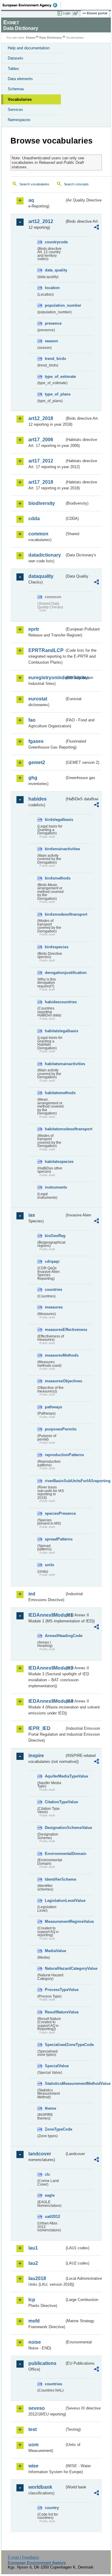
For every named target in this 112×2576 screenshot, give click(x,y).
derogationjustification (55, 973)
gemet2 (37, 762)
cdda (34, 519)
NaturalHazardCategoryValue (55, 1968)
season (51, 341)
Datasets (16, 58)
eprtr (34, 629)
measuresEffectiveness (55, 1330)
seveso (37, 2408)
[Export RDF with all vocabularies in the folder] (96, 228)
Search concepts (76, 184)
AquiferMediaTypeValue (55, 1776)
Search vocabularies (34, 184)
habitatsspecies (55, 1162)
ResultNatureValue (55, 2012)
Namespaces (19, 120)
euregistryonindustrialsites (46, 678)
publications (42, 2363)
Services (15, 110)
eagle (50, 2195)
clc (47, 2174)
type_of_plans (55, 394)
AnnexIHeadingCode (55, 1636)
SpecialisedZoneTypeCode (55, 2045)
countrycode (55, 242)
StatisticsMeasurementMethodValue (55, 2083)
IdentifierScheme (55, 1879)
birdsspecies (55, 947)
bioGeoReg (55, 1236)
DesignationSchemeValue (55, 1828)
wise (33, 2466)
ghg (33, 778)
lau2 (33, 2263)
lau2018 (37, 2278)
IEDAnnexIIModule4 (46, 1701)
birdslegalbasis (55, 820)
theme (50, 2108)
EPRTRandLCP (46, 650)
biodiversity (42, 503)
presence (53, 323)
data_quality (55, 270)
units (49, 1565)
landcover (40, 2154)
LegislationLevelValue (55, 1901)
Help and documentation (29, 48)
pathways (53, 1407)
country (52, 2508)
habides (37, 799)
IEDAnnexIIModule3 (46, 1668)
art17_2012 (41, 461)
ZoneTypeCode (55, 2129)
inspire (36, 1756)
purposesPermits (55, 1429)
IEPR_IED (39, 1728)
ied (32, 1594)
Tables (13, 69)
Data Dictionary (51, 38)
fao (32, 720)
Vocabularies (20, 99)
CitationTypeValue (55, 1802)
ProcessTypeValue (55, 1990)
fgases (36, 741)
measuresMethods (55, 1355)
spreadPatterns (55, 1539)
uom (33, 2445)
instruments (55, 1187)
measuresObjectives (55, 1381)
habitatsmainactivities (55, 1064)
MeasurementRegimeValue (55, 1921)
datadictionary (45, 555)
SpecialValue (55, 2066)
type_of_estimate (55, 377)
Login (67, 13)
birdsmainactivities (55, 849)
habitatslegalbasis (55, 1031)
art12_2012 (41, 221)
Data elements (20, 79)
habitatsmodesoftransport (55, 1129)
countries (53, 1289)
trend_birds (55, 359)
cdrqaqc (52, 1261)
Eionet (31, 38)
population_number (55, 305)
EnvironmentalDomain (55, 1854)
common (38, 534)
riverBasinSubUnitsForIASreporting (55, 1481)
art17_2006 (41, 440)
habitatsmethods (55, 1093)
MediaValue (55, 1951)
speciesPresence (55, 1513)
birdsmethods (55, 878)
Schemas (16, 89)
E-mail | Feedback (23, 2557)
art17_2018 (41, 482)
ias (32, 1215)
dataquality (41, 576)
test (33, 2429)
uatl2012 (52, 2217)
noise (35, 2342)
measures (54, 1307)
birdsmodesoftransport (55, 914)
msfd (34, 2321)
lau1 (33, 2248)
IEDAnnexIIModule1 (46, 1615)
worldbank (40, 2487)
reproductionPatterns (55, 1455)
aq (31, 200)
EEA (32, 5)
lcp (32, 2300)
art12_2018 (41, 418)
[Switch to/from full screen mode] (77, 13)
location (52, 288)
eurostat (38, 699)
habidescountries (55, 1002)
